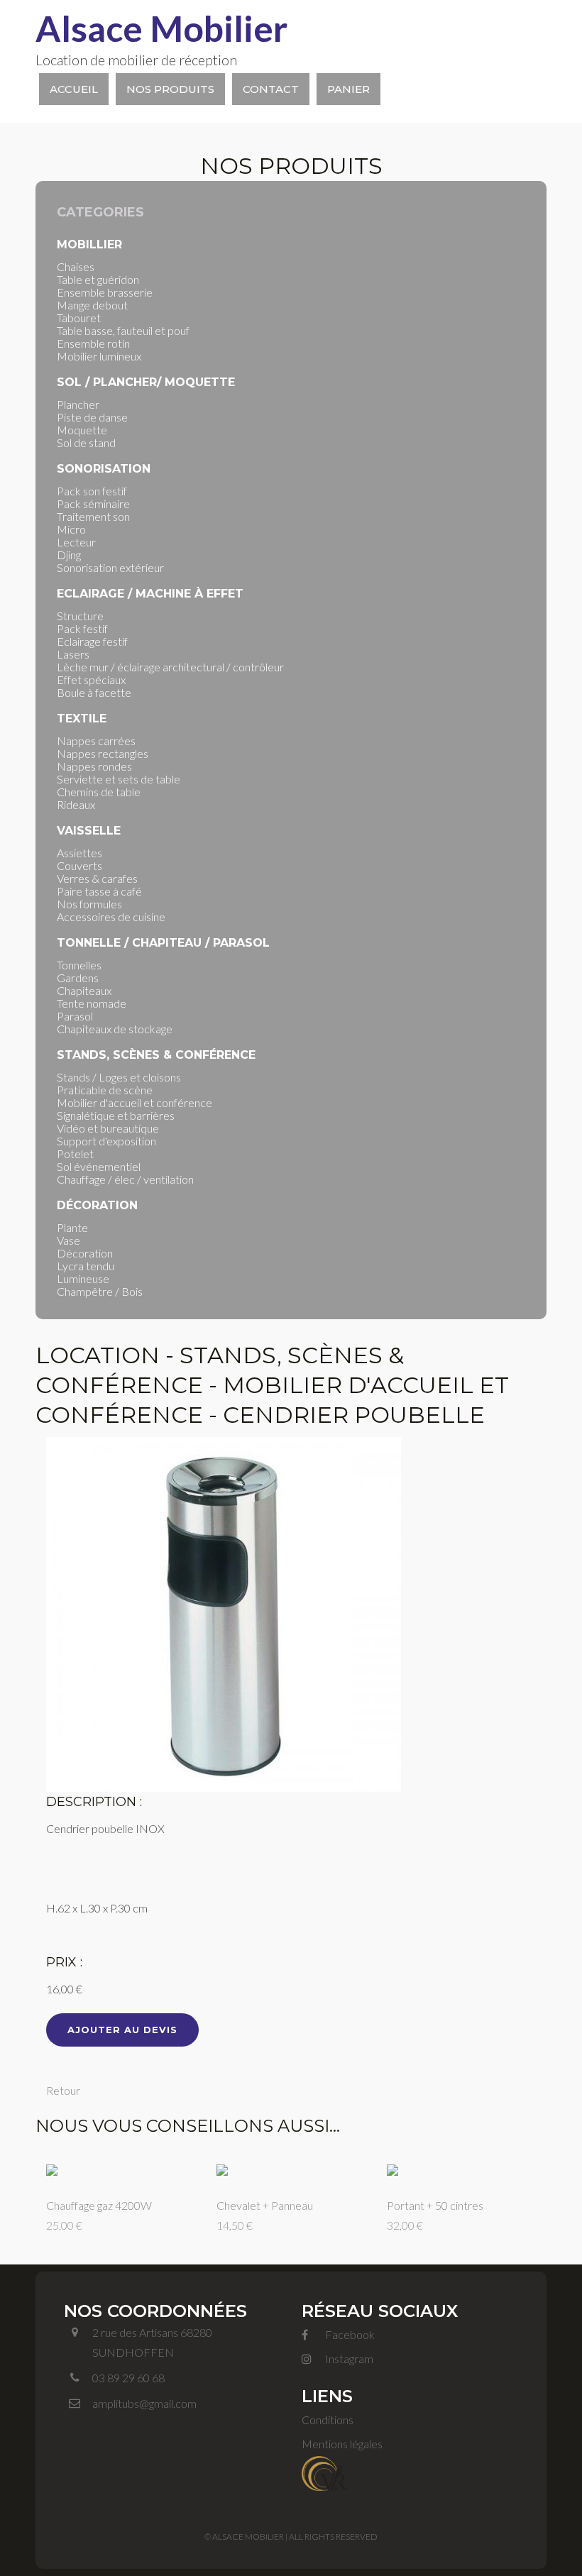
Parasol (75, 1016)
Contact (271, 89)
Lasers (73, 654)
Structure (80, 616)
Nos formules (89, 904)
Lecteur (76, 542)
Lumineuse (83, 1278)
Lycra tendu (86, 1266)
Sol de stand (86, 442)
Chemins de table (99, 792)
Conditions (328, 2420)
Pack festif (82, 628)
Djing (69, 555)
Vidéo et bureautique (108, 1128)
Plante (72, 1227)
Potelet (75, 1154)
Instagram (348, 2358)
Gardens (78, 978)
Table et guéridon (98, 279)
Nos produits (170, 89)
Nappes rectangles (103, 753)
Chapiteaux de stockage (115, 1029)
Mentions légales (342, 2444)
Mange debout (92, 305)
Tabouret (79, 318)
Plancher (78, 404)
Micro (71, 529)
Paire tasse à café (99, 891)
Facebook (349, 2334)
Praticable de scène (105, 1090)
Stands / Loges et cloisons (119, 1077)
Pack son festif (92, 491)
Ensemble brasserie (105, 292)
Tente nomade (92, 1003)
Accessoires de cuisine (111, 917)
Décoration (85, 1253)
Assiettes (79, 853)
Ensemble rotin (93, 343)
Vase (68, 1240)
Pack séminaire (93, 503)
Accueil (74, 89)
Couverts (79, 865)
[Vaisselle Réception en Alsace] (325, 2471)
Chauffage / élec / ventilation (125, 1179)
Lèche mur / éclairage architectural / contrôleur (170, 667)
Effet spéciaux (91, 679)
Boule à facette (94, 692)
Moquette (82, 430)
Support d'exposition (106, 1141)
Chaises (76, 266)
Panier (348, 89)
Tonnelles (79, 965)
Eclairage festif (92, 641)
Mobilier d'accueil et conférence (134, 1102)
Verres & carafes (97, 878)
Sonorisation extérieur (110, 567)
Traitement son (93, 516)
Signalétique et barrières (116, 1115)
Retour (63, 2090)
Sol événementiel (99, 1166)
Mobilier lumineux (99, 356)
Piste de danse (92, 417)
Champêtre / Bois (100, 1291)
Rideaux (76, 804)
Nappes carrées (96, 741)
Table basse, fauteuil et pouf (123, 330)
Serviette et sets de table (119, 779)
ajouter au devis (122, 2030)
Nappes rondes (94, 766)
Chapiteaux (84, 990)
